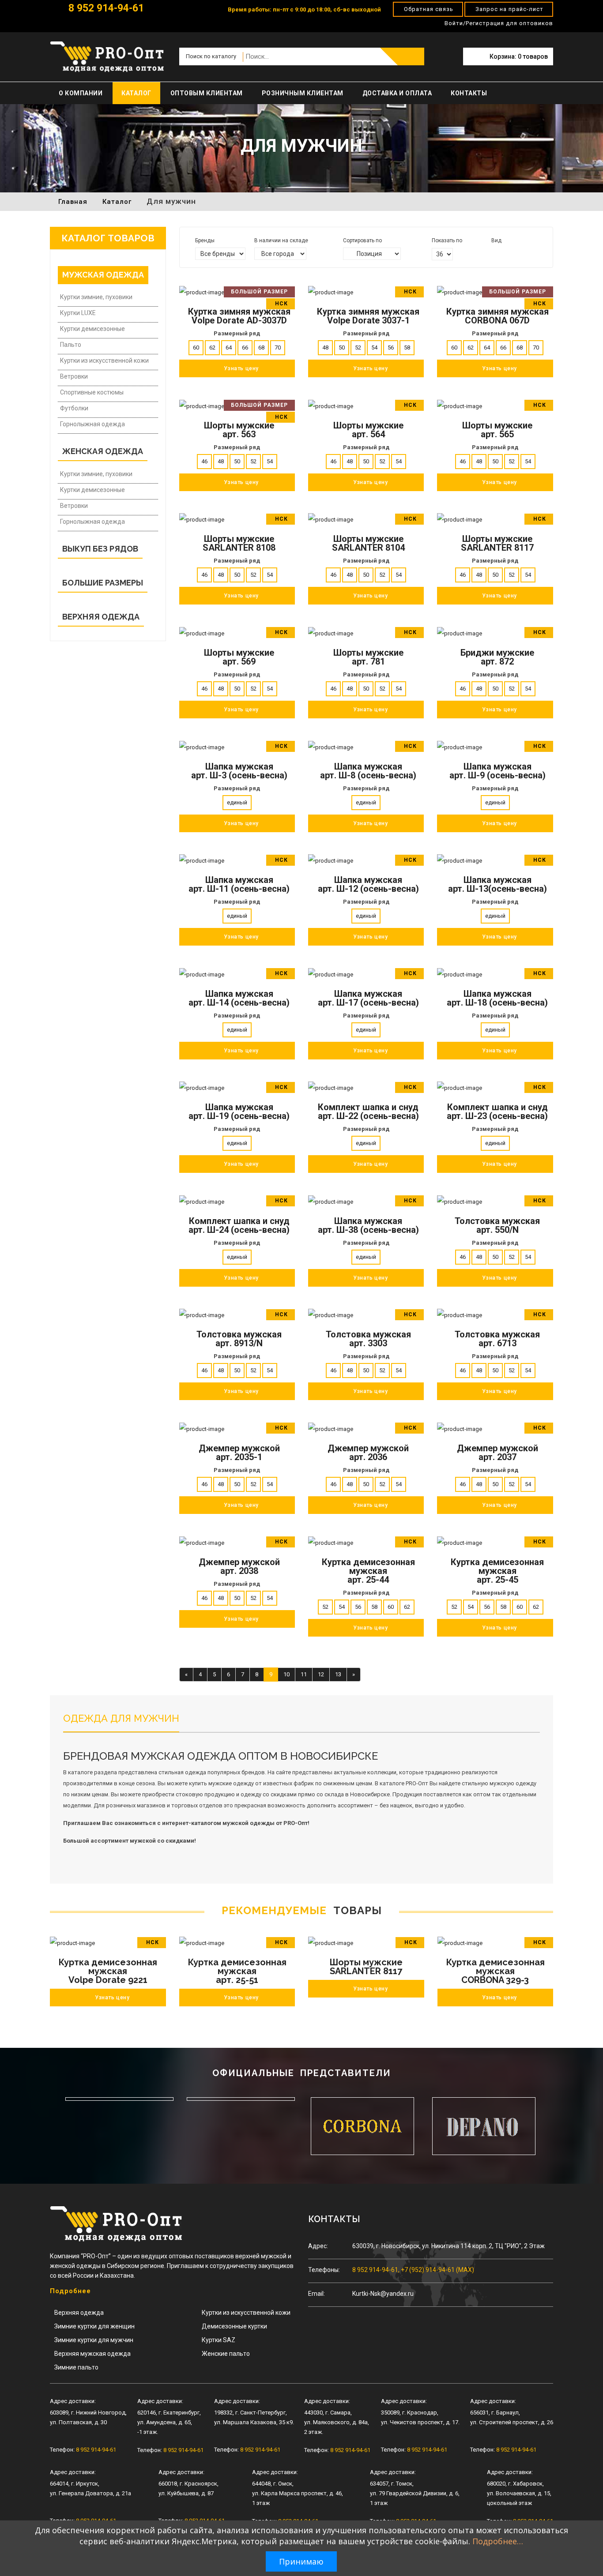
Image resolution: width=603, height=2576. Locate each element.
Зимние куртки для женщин (94, 2326)
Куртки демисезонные (92, 329)
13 (338, 1674)
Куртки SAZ (219, 2340)
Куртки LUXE (78, 313)
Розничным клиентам (303, 93)
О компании (81, 93)
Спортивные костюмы (92, 392)
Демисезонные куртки (234, 2326)
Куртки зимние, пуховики (96, 297)
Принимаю (301, 2561)
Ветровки (74, 376)
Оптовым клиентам (207, 93)
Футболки (74, 408)
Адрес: (318, 2246)
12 (321, 1674)
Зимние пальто (76, 2367)
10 (286, 1674)
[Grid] (495, 253)
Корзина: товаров (519, 56)
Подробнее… (498, 2541)
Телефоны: (324, 2270)
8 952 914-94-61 (105, 8)
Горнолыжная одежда (92, 424)
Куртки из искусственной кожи (104, 360)
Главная (73, 202)
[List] (507, 253)
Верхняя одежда (79, 2313)
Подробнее (70, 2291)
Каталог (136, 93)
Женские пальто (226, 2354)
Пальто (71, 345)
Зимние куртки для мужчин (94, 2340)
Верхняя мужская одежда (92, 2354)
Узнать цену (112, 1998)
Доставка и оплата (397, 93)
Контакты (469, 93)
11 (304, 1674)
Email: (317, 2294)
